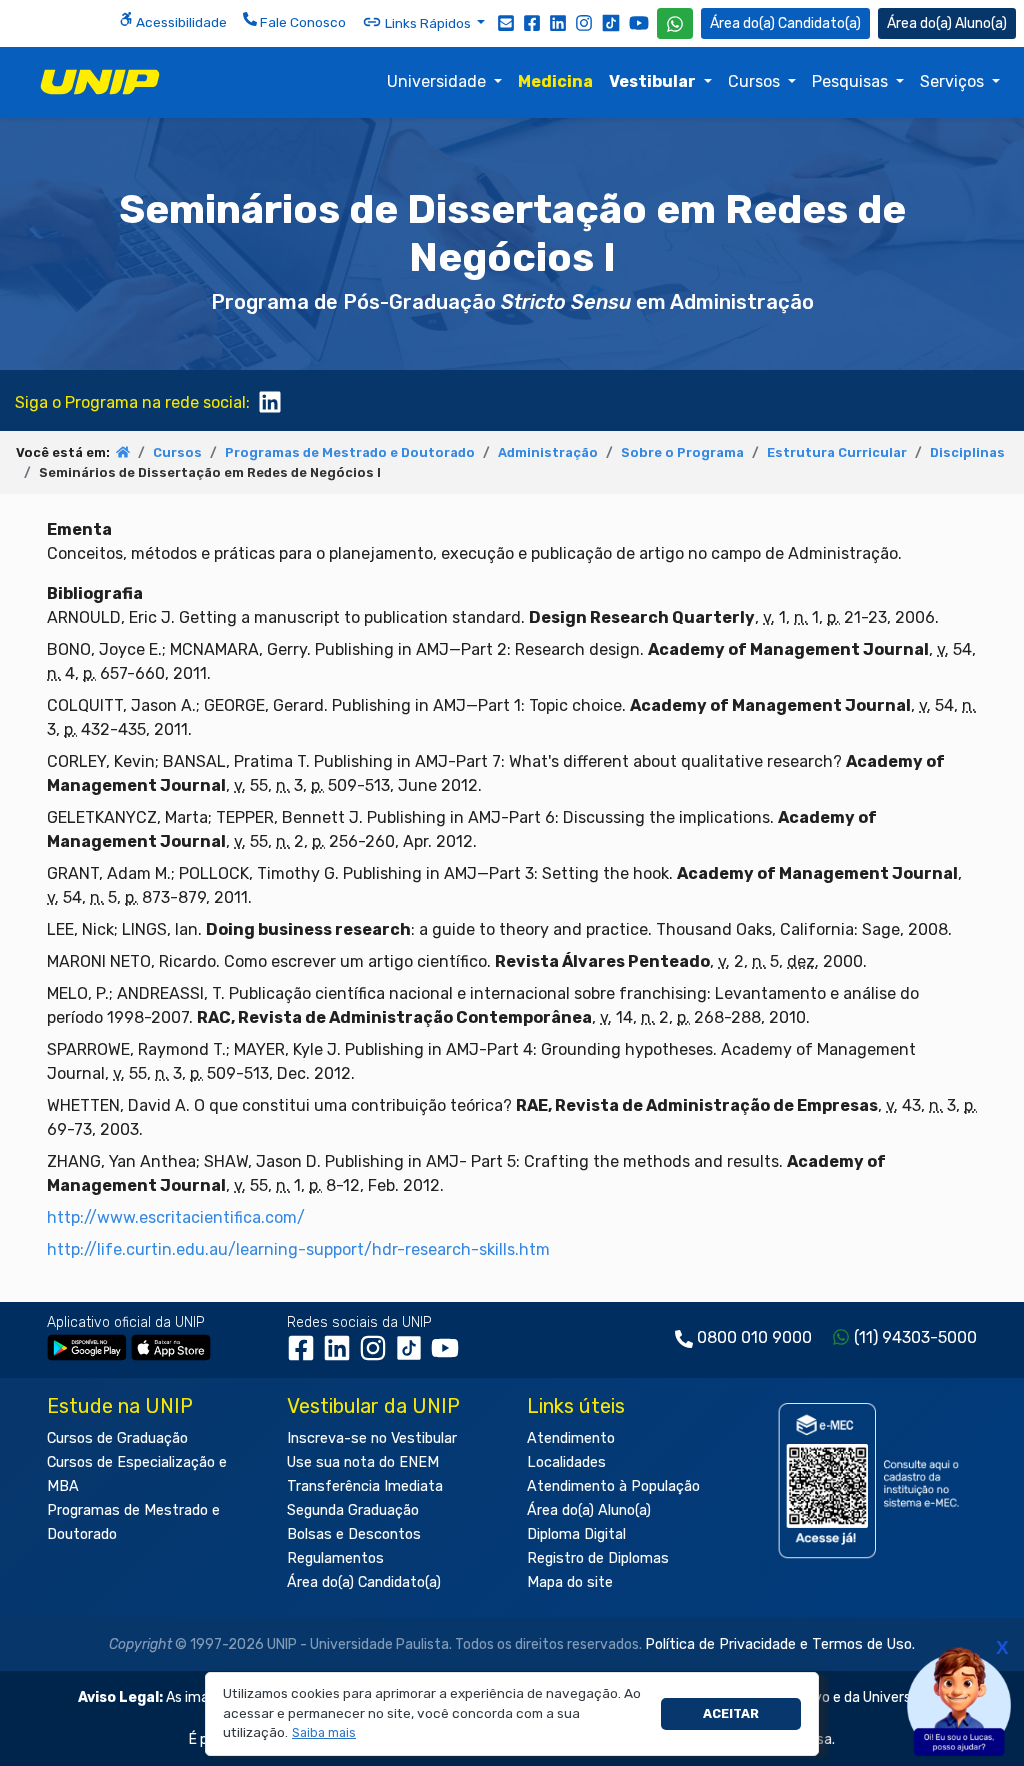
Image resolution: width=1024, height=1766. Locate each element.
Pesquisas (852, 81)
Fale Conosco (301, 22)
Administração (548, 452)
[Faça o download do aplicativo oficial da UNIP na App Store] (171, 1346)
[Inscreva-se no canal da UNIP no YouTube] (639, 22)
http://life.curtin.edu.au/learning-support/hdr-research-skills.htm (298, 1249)
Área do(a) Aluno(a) (589, 1510)
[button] (324, 1733)
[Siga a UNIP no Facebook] (532, 22)
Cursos (756, 81)
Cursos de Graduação (117, 1438)
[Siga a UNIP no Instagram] (584, 22)
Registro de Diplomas (598, 1558)
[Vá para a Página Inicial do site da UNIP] (100, 82)
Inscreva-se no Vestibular (372, 1438)
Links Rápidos (428, 23)
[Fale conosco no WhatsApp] (675, 23)
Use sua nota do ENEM (363, 1462)
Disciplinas (967, 452)
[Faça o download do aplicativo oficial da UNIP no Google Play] (87, 1346)
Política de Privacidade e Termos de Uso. (780, 1644)
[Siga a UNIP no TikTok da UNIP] (611, 22)
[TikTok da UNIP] (413, 1355)
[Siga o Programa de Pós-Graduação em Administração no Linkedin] (270, 400)
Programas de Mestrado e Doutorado (350, 452)
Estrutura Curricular (837, 452)
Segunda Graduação (353, 1510)
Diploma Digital (576, 1534)
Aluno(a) (981, 23)
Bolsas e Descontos (354, 1534)
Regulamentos (335, 1558)
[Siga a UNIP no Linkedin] (558, 22)
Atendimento (571, 1438)
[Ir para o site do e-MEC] (872, 1480)
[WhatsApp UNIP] (675, 23)
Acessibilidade (180, 22)
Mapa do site (570, 1582)
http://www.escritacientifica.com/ (176, 1217)
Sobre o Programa (682, 452)
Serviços (954, 81)
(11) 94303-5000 (915, 1337)
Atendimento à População (613, 1486)
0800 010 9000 (754, 1337)
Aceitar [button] (731, 1713)
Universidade (438, 81)
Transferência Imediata (365, 1486)
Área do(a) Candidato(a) (364, 1582)
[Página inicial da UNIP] (123, 452)
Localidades (566, 1462)
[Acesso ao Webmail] (506, 22)
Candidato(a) (819, 23)
